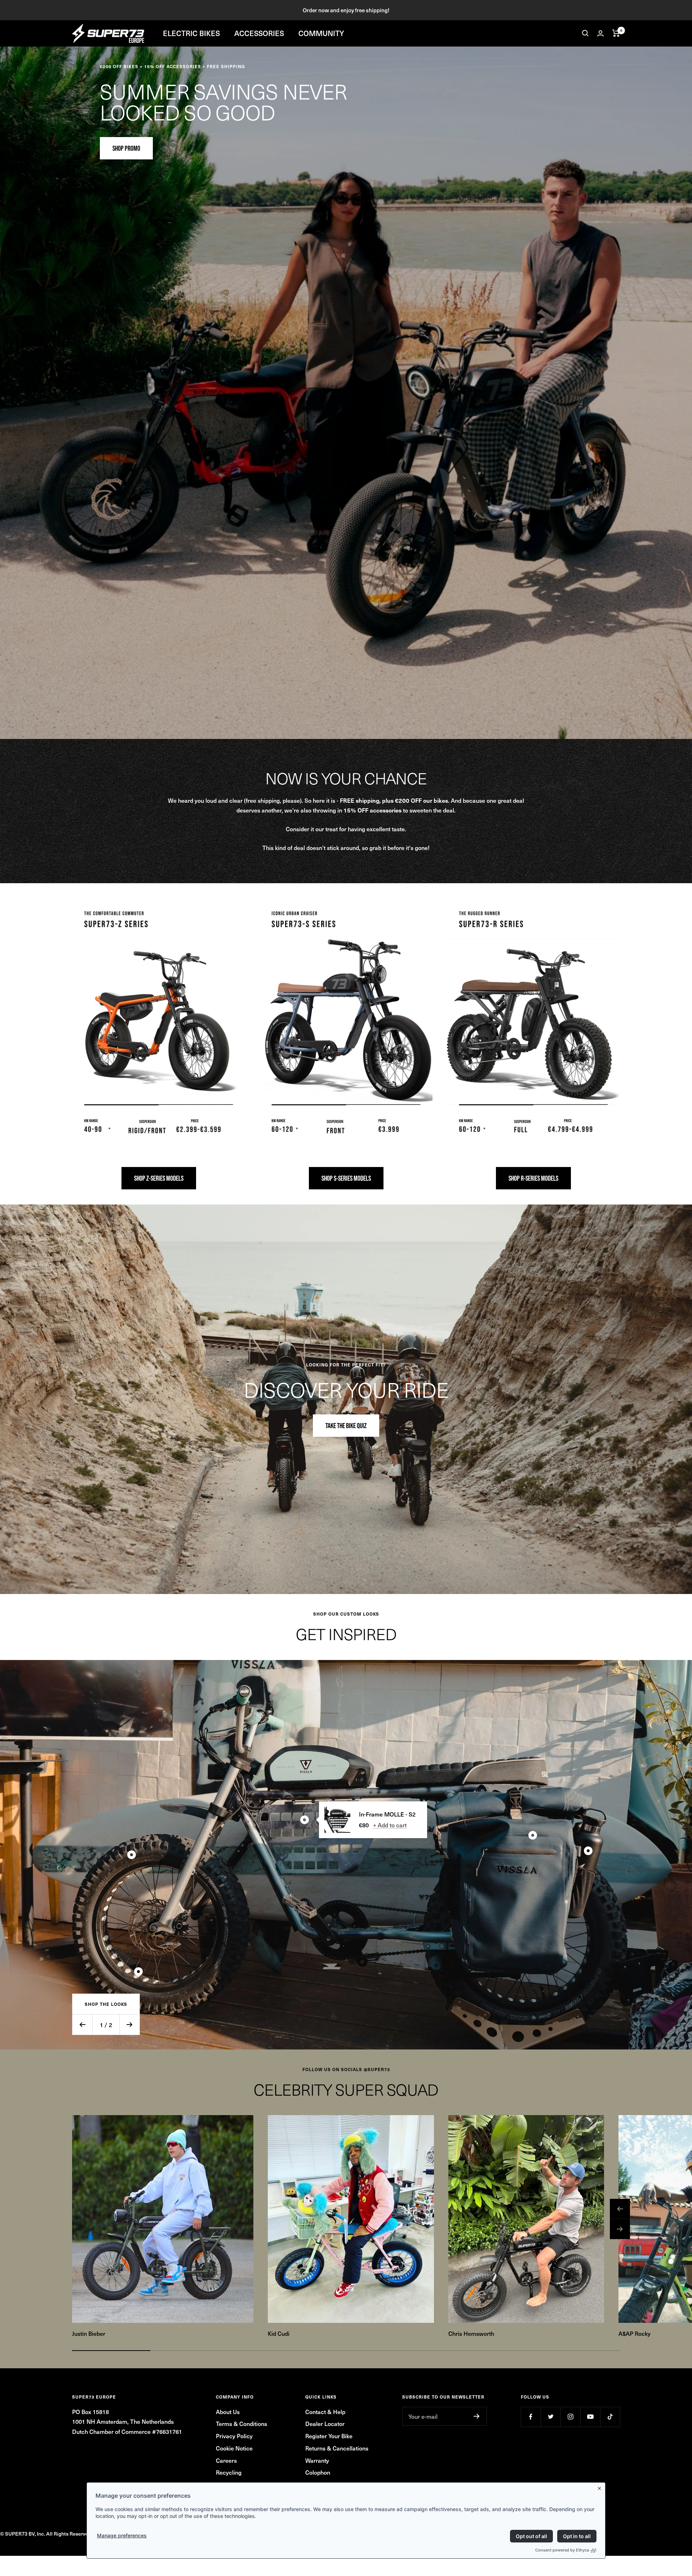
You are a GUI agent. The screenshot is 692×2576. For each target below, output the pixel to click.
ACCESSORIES (259, 33)
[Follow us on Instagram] (570, 2417)
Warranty (317, 2460)
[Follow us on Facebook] (531, 2417)
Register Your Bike (329, 2436)
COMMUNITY (321, 33)
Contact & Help (325, 2412)
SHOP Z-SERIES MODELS (159, 1178)
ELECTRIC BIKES (191, 33)
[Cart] (616, 33)
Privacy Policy (234, 2436)
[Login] (600, 33)
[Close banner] (601, 2487)
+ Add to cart (390, 1825)
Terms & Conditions (241, 2423)
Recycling (229, 2472)
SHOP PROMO (126, 148)
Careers (226, 2460)
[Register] (477, 2416)
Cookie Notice (234, 2448)
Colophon (318, 2472)
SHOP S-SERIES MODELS (346, 1178)
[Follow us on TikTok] (610, 2417)
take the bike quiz (346, 1426)
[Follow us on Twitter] (551, 2417)
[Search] (585, 33)
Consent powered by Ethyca (562, 2550)
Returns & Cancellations (337, 2448)
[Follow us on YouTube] (590, 2417)
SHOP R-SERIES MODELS (533, 1178)
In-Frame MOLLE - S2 (387, 1814)
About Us (228, 2412)
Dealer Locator (325, 2423)
